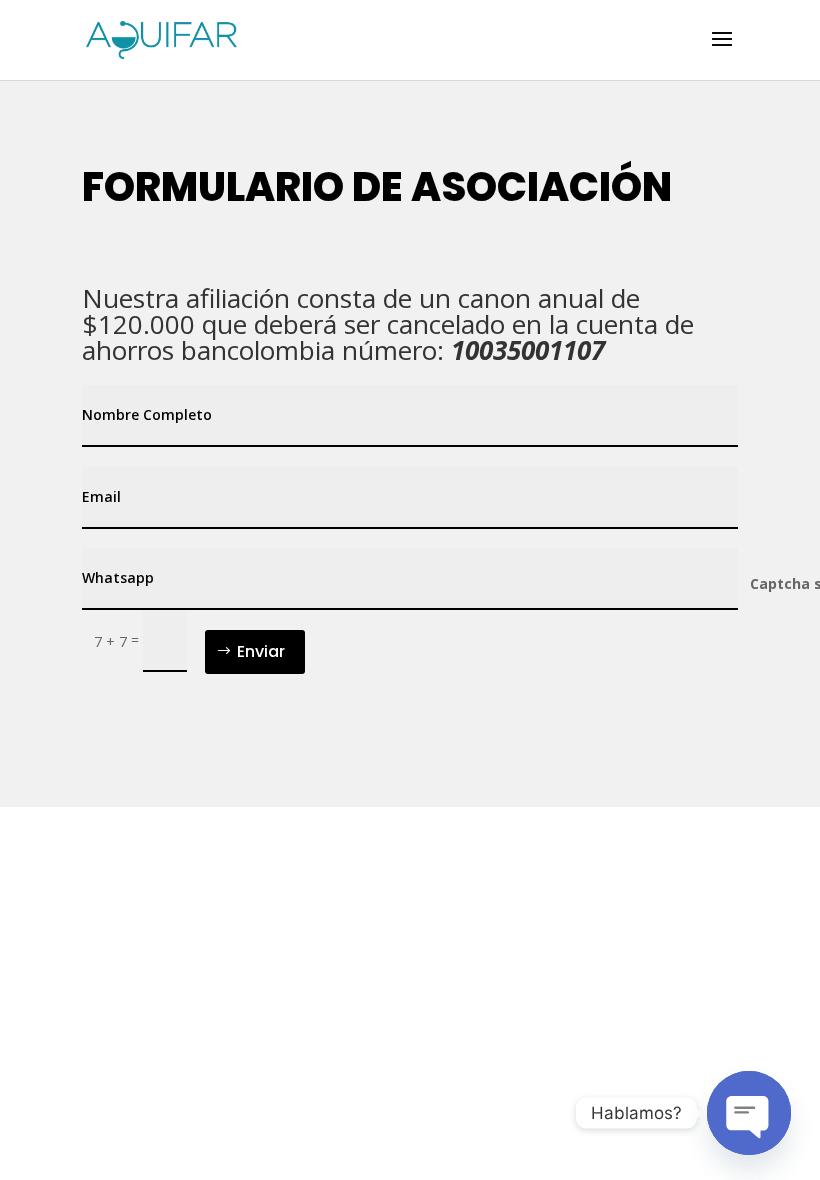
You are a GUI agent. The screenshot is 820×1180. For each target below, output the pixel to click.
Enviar (261, 651)
